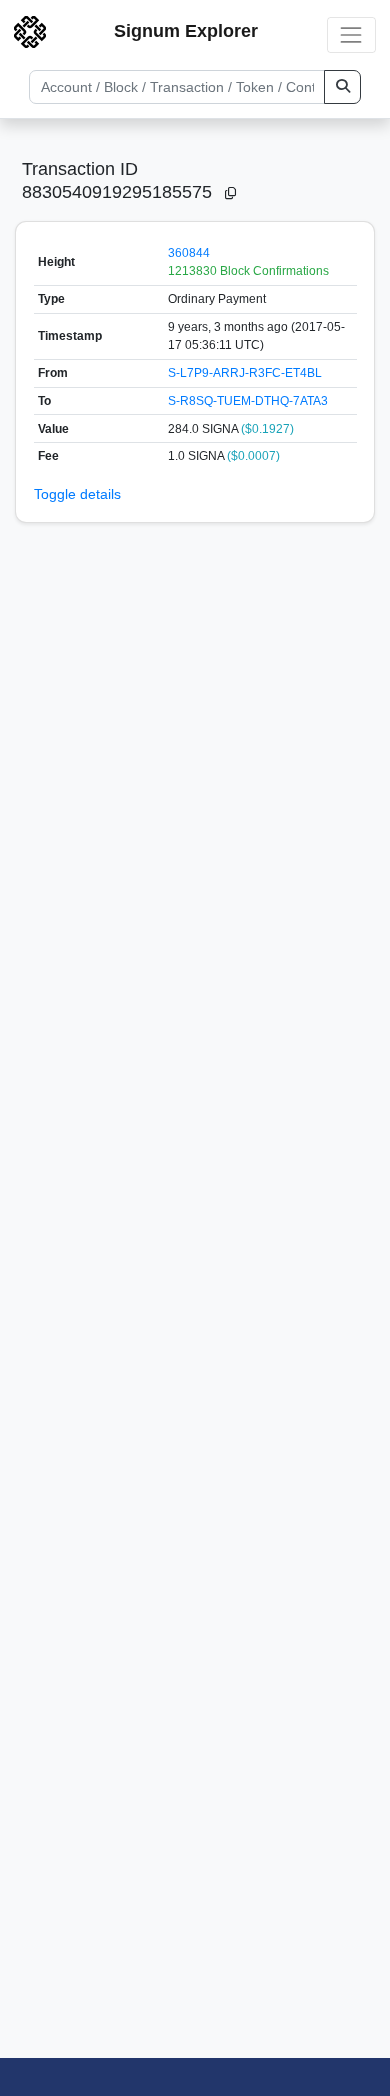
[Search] (342, 87)
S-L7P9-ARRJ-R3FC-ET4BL (245, 373)
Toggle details (77, 494)
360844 (189, 253)
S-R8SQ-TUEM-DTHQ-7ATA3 (248, 401)
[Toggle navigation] (351, 34)
